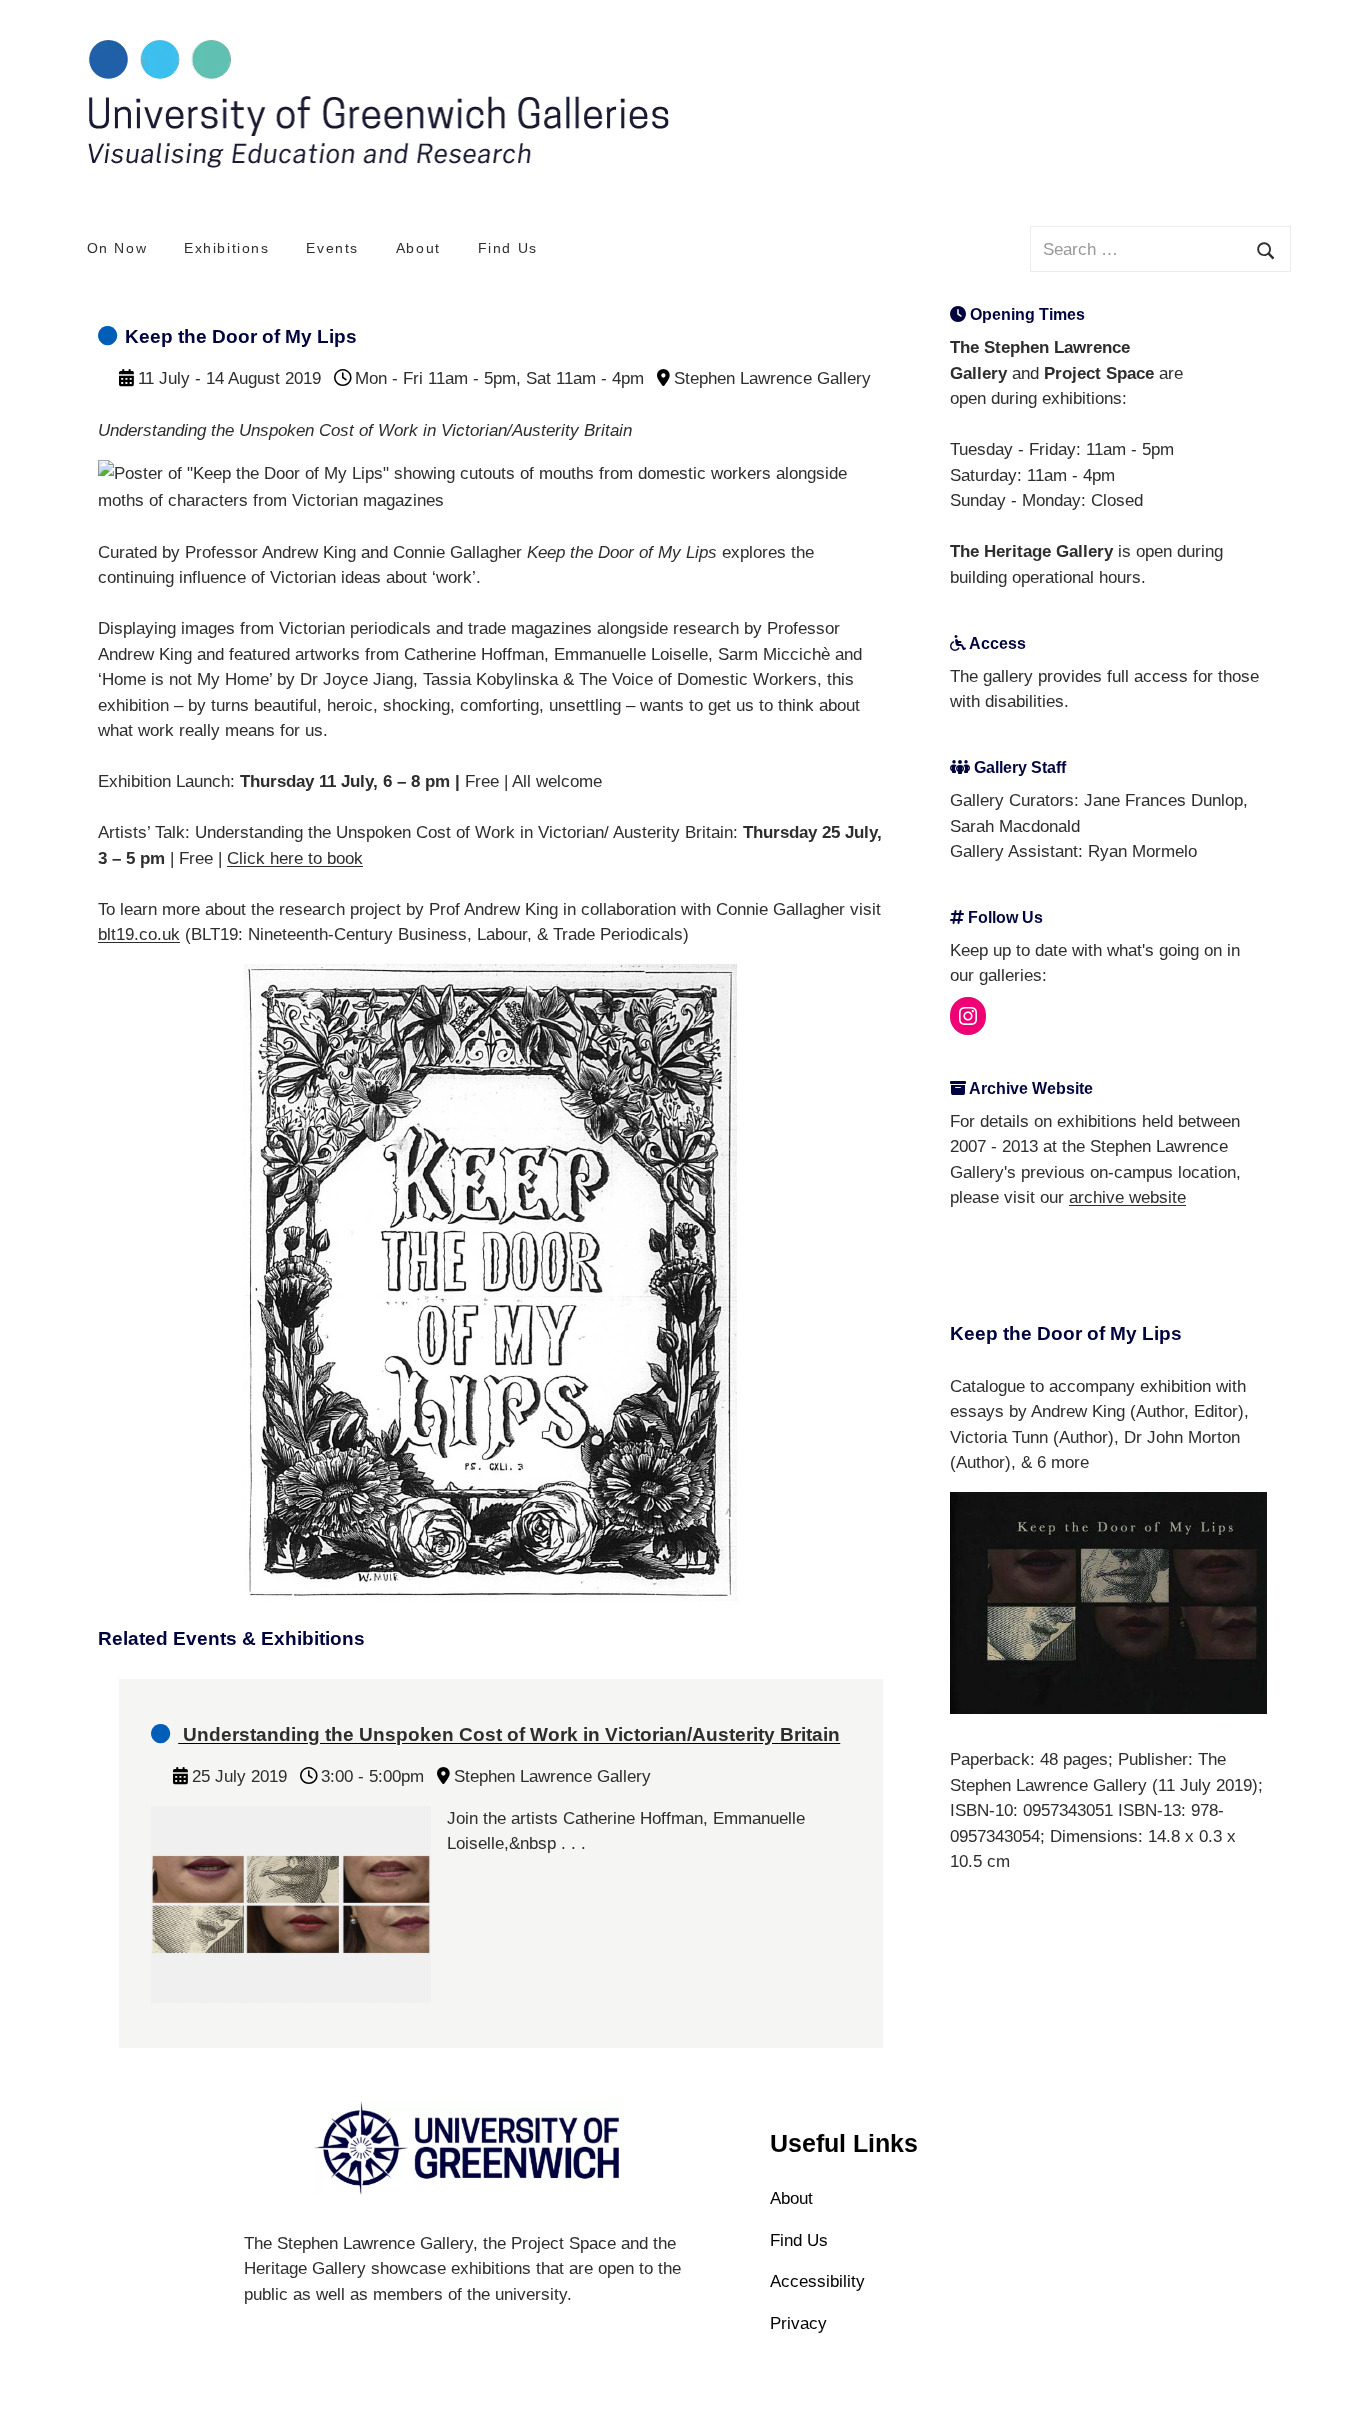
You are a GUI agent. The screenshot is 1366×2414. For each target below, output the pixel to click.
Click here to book (295, 858)
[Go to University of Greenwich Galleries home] (376, 164)
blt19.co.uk (139, 934)
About (418, 248)
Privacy (798, 2323)
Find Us (508, 248)
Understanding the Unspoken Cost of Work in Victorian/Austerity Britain (509, 1734)
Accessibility (817, 2281)
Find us (799, 2240)
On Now (117, 248)
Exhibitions (227, 248)
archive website (1127, 1197)
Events (332, 248)
